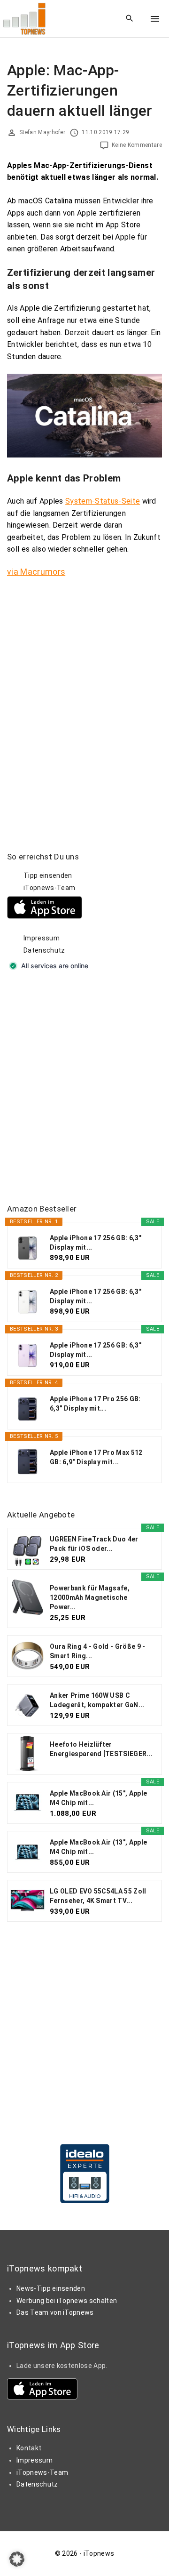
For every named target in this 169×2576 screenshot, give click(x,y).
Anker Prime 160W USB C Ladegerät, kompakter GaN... (97, 1700)
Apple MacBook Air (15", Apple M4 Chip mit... (98, 1798)
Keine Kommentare (137, 145)
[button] (17, 2559)
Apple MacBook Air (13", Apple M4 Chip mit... (98, 1847)
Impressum (42, 938)
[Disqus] (84, 704)
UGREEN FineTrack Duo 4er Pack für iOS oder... (94, 1544)
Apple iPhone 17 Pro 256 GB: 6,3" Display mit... (95, 1404)
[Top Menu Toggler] (155, 19)
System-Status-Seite (103, 501)
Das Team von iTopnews (55, 2312)
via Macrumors (36, 572)
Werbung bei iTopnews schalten (67, 2301)
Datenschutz (44, 950)
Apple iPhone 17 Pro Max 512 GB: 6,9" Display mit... (96, 1457)
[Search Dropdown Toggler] (130, 19)
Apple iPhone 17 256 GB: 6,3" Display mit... (96, 1243)
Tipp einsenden (48, 875)
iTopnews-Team (49, 888)
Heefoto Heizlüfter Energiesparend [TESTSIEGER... (101, 1749)
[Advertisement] (84, 1088)
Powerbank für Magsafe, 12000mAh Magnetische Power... (90, 1597)
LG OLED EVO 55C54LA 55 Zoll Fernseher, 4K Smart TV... (98, 1896)
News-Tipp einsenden (51, 2288)
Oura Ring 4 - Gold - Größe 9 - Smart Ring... (98, 1651)
